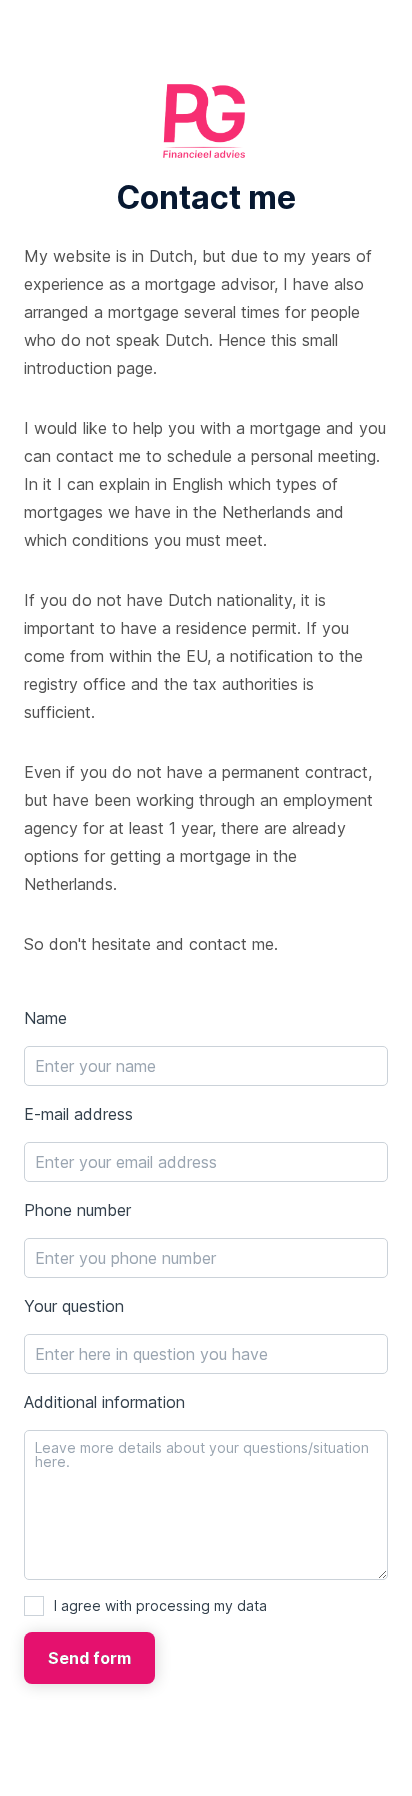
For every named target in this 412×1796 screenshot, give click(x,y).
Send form (89, 1658)
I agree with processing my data (160, 1605)
